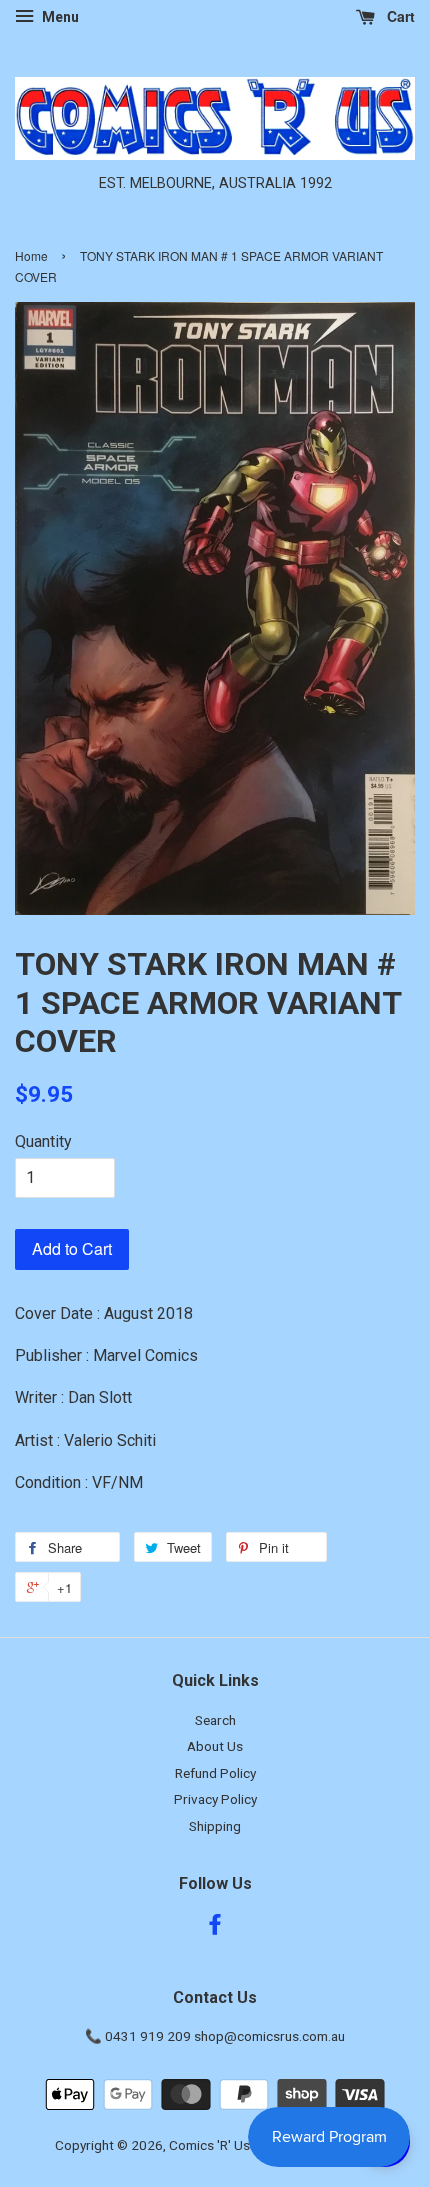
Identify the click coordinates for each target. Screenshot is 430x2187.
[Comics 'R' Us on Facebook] (215, 1928)
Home (31, 255)
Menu (59, 17)
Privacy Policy (215, 1799)
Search (215, 1720)
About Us (215, 1746)
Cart (399, 16)
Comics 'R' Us (209, 2145)
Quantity (43, 1141)
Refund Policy (215, 1773)
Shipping (215, 1826)
